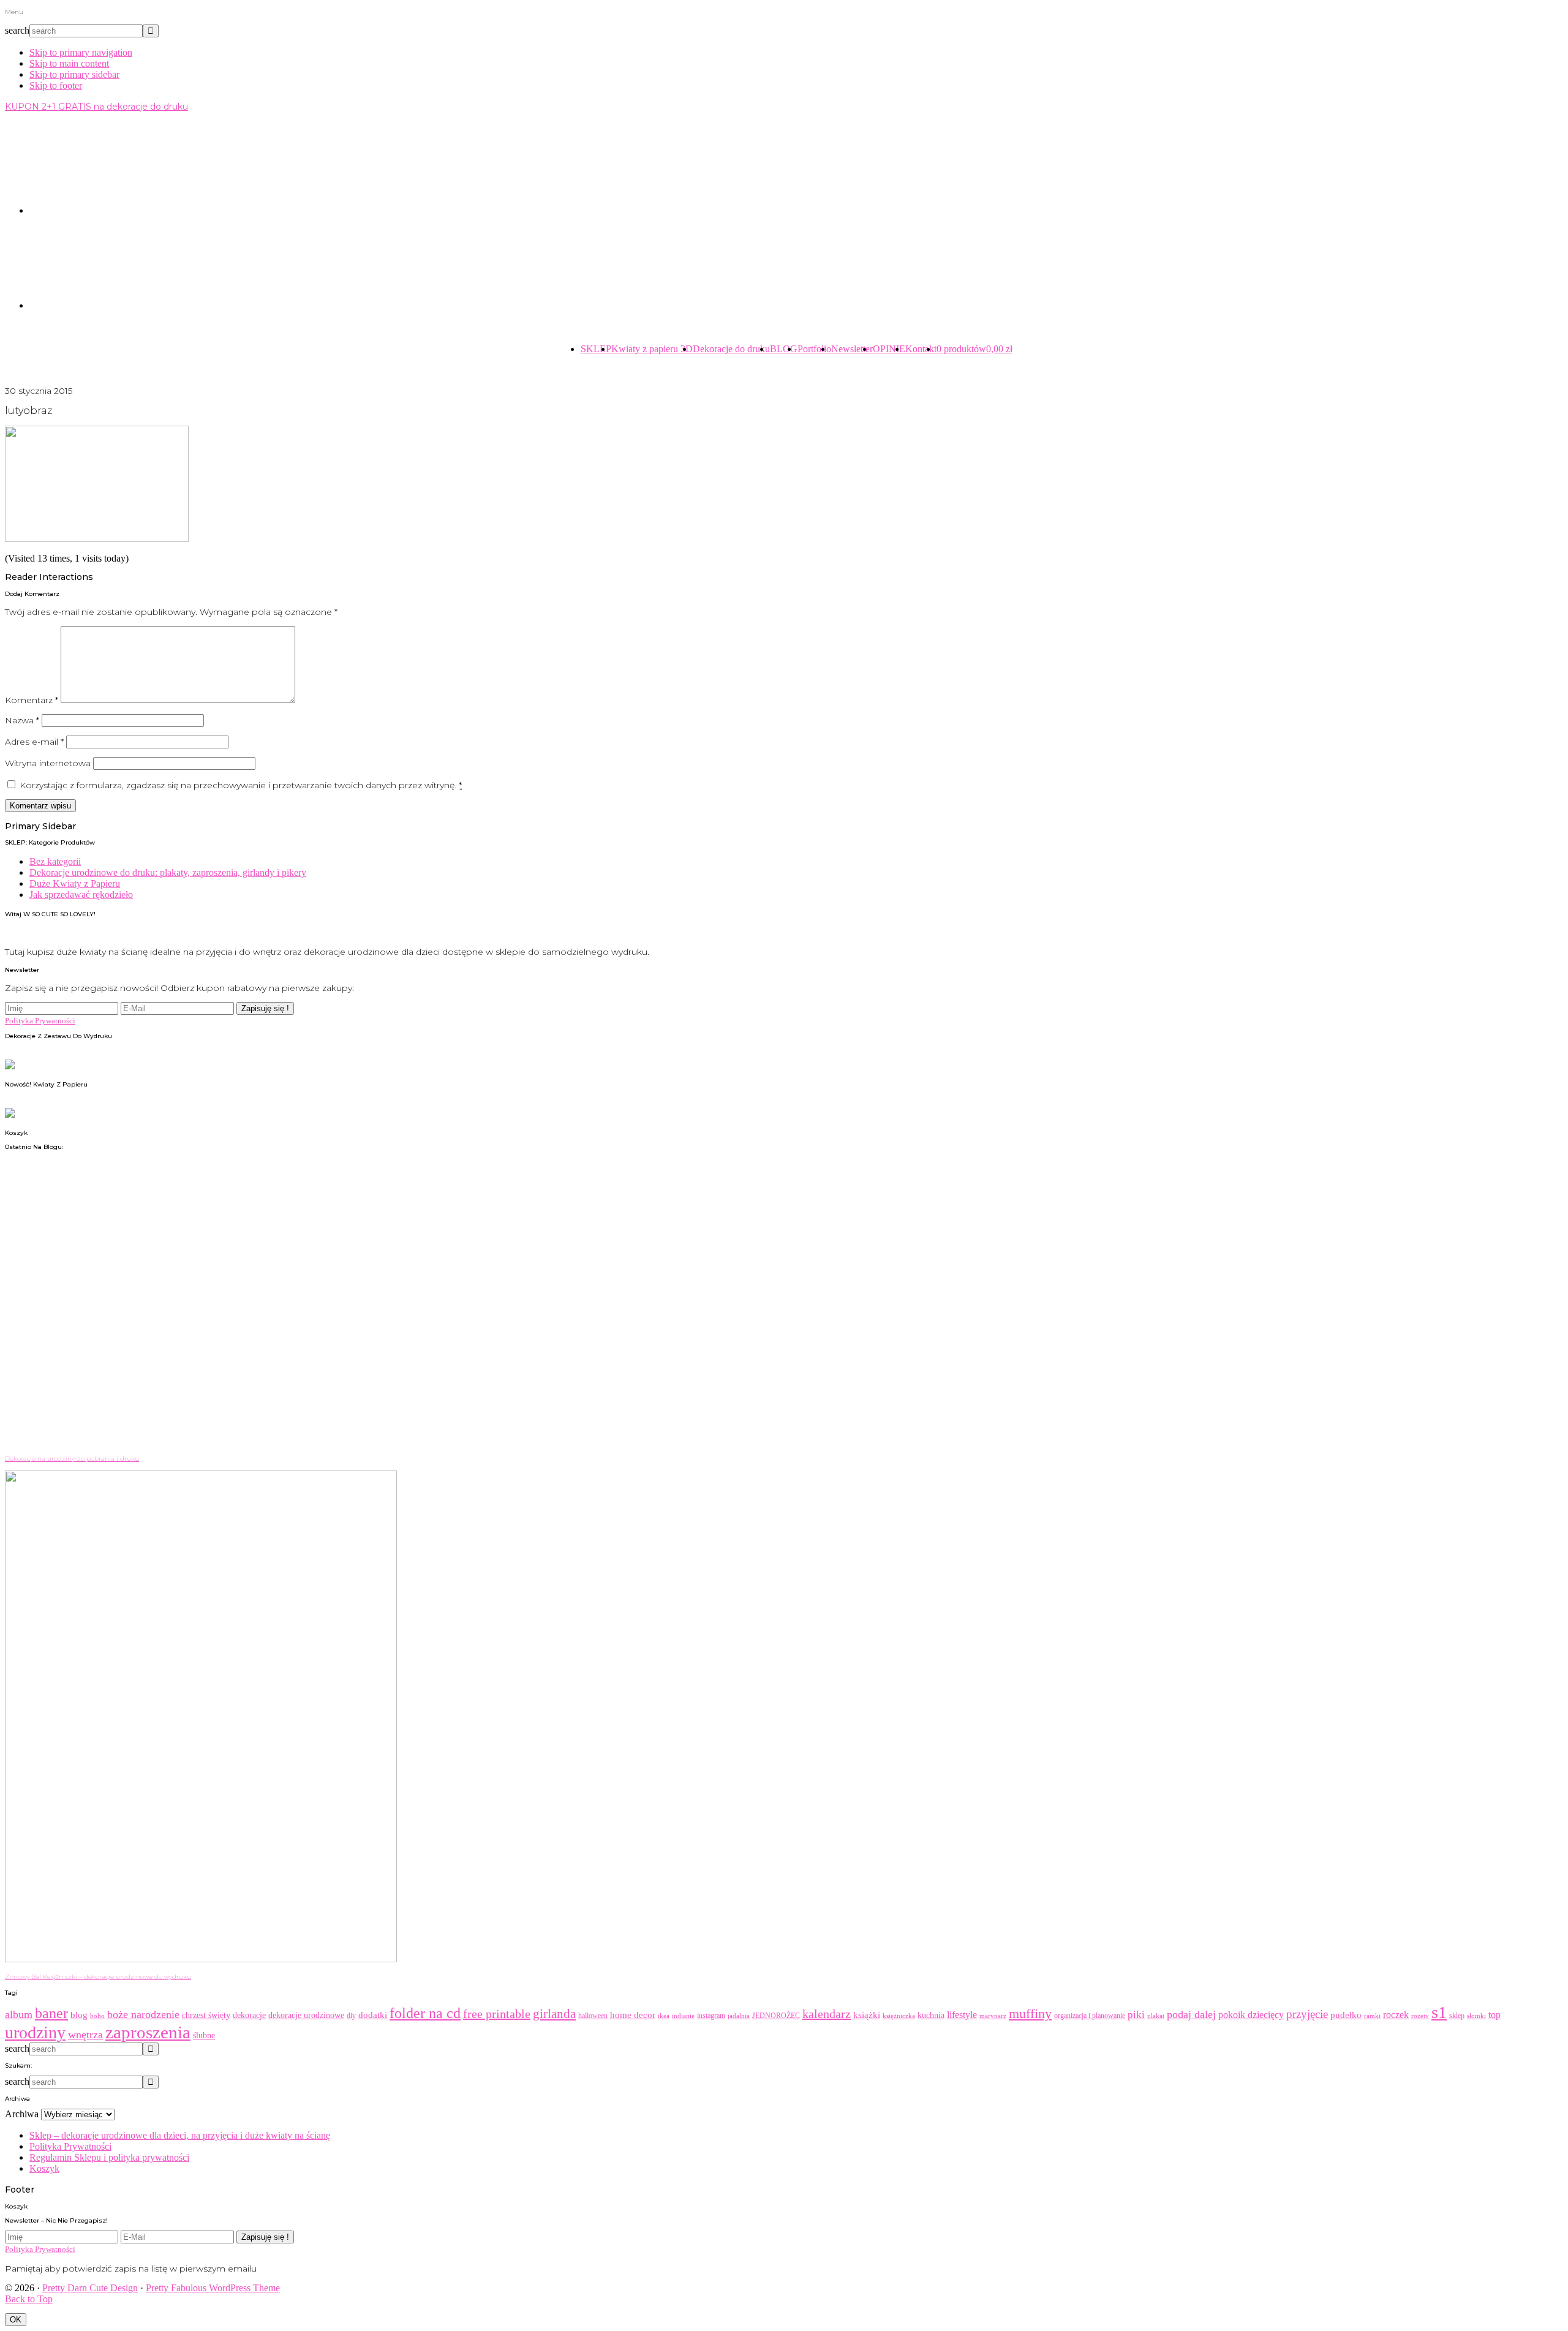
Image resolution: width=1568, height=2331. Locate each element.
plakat (1156, 2016)
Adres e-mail (34, 742)
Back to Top (29, 2299)
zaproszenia (148, 2032)
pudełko (1346, 2015)
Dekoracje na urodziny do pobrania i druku (72, 1459)
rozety (1420, 2016)
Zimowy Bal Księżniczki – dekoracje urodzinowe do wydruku (98, 1977)
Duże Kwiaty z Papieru (75, 883)
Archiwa (22, 2114)
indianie (683, 2016)
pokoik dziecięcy (1251, 2015)
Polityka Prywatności (40, 1021)
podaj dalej (1191, 2014)
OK (16, 2320)
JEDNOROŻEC (776, 2016)
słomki (1476, 2016)
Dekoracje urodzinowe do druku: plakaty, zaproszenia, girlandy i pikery (168, 872)
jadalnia (739, 2016)
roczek (1396, 2015)
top (1494, 2015)
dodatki (373, 2015)
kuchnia (931, 2015)
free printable (497, 2014)
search (17, 30)
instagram (711, 2016)
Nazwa (22, 720)
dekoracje (249, 2015)
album (19, 2014)
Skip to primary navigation (81, 52)
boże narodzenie (143, 2014)
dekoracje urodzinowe (306, 2015)
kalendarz (827, 2014)
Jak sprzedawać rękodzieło (81, 894)
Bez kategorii (55, 861)
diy (351, 2016)
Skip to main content (69, 63)
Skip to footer (56, 85)
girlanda (554, 2014)
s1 (1439, 2012)
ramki (1372, 2016)
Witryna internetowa (48, 763)
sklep (1457, 2016)
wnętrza (85, 2035)
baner (51, 2013)
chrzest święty (206, 2015)
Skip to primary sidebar (74, 74)
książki (867, 2015)
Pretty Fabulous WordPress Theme (213, 2288)
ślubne (204, 2035)
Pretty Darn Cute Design (90, 2288)
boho (97, 2016)
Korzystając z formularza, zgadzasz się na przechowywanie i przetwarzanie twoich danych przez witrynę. (241, 785)
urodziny (35, 2032)
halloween (593, 2016)
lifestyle (962, 2015)
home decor (633, 2015)
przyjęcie (1307, 2014)
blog (79, 2015)
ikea (664, 2016)
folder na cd (425, 2013)
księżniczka (899, 2016)
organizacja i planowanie (1090, 2016)
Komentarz (32, 700)
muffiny (1030, 2013)
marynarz (993, 2016)
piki (1136, 2015)
